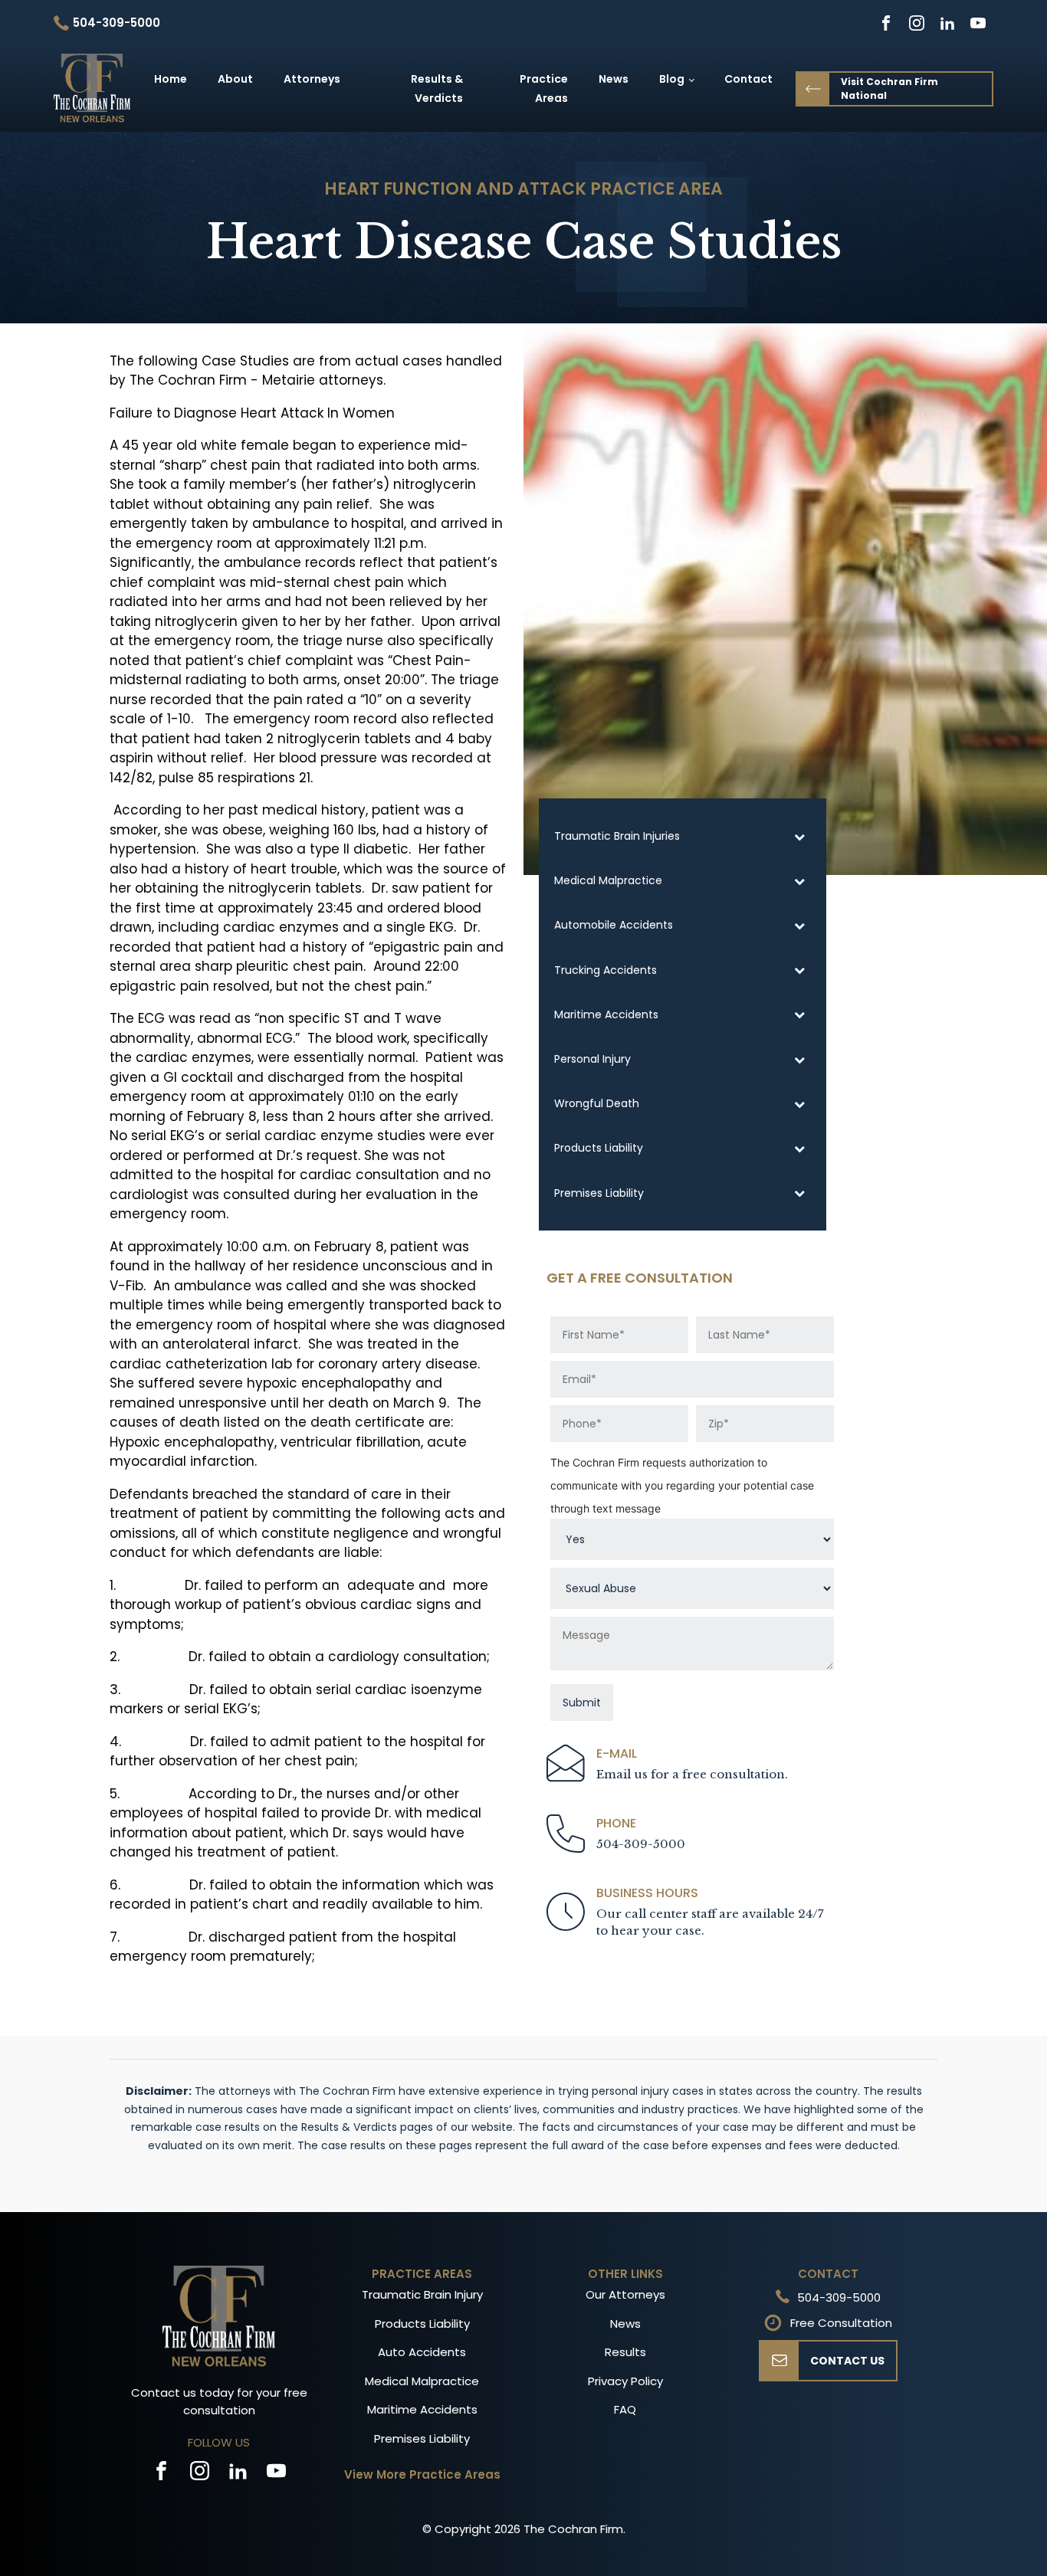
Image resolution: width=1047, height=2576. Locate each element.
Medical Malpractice (422, 2381)
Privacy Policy (625, 2381)
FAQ (625, 2409)
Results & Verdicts (437, 88)
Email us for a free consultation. (692, 1774)
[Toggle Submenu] (799, 836)
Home (171, 79)
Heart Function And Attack (455, 189)
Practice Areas (544, 88)
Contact (748, 79)
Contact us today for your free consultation (219, 2401)
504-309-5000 (641, 1844)
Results (625, 2352)
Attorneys (312, 79)
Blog (672, 79)
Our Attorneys (625, 2294)
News (614, 79)
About (235, 79)
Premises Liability (422, 2438)
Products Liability (422, 2324)
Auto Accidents (422, 2352)
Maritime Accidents (422, 2409)
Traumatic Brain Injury (422, 2294)
